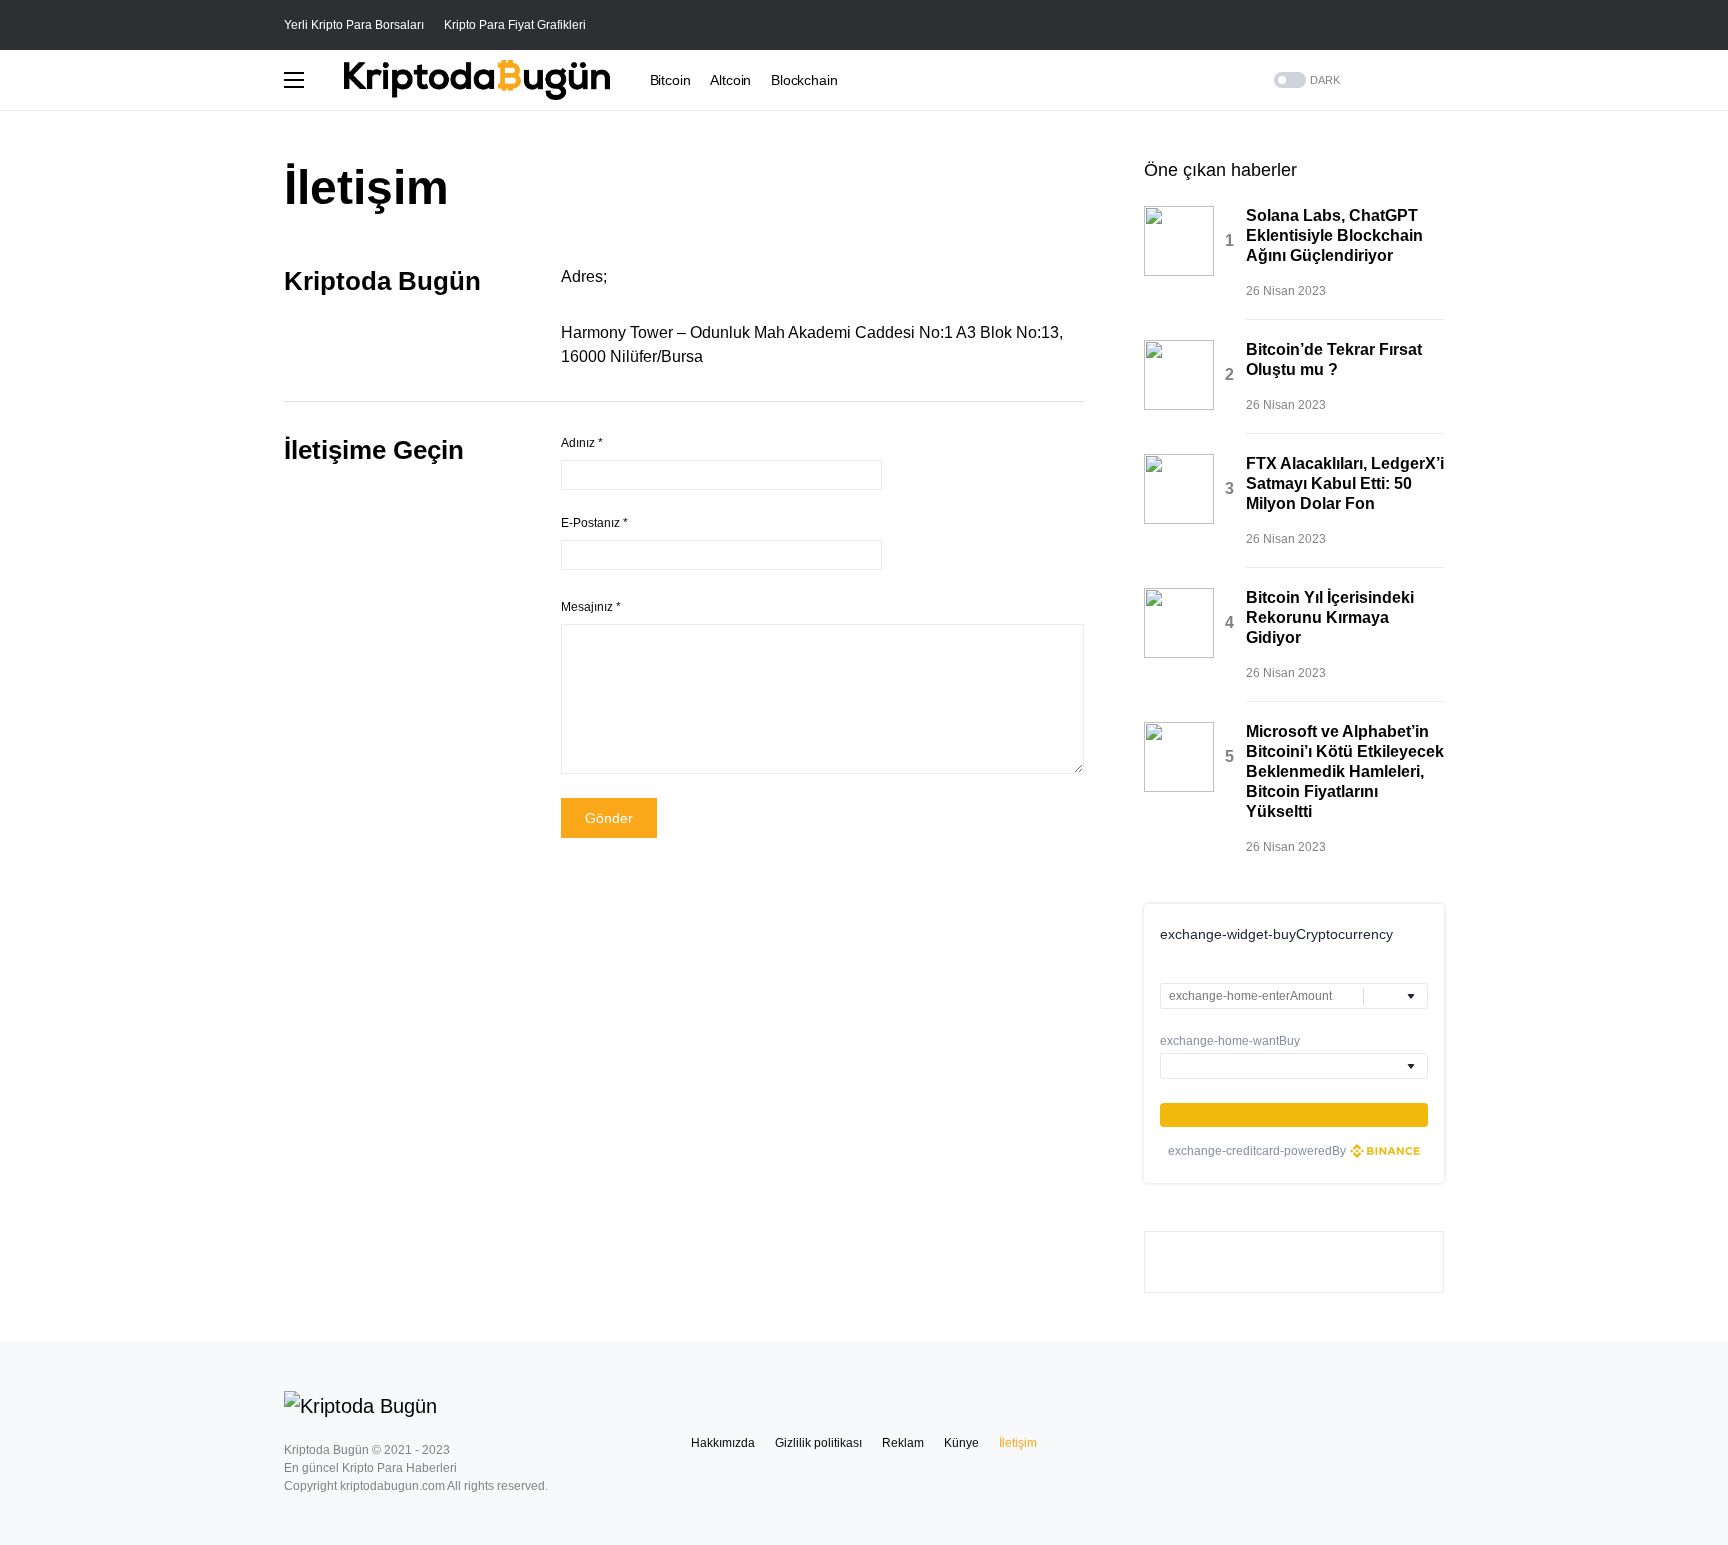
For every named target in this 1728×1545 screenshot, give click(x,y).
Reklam (903, 1443)
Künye (961, 1443)
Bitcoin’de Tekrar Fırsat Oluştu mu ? (1334, 359)
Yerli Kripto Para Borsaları (354, 25)
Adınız (582, 443)
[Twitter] (1387, 80)
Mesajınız (591, 607)
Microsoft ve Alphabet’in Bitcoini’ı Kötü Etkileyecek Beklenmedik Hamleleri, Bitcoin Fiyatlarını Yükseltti (1345, 771)
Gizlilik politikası (818, 1443)
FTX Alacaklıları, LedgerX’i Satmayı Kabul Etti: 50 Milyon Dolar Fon (1345, 483)
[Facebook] (1437, 80)
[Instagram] (1412, 80)
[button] (1438, 25)
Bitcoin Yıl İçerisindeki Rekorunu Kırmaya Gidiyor (1330, 617)
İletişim (1018, 1443)
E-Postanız (594, 523)
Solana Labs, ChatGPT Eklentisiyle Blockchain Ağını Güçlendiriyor (1334, 235)
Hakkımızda (723, 1443)
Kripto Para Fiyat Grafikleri (515, 25)
